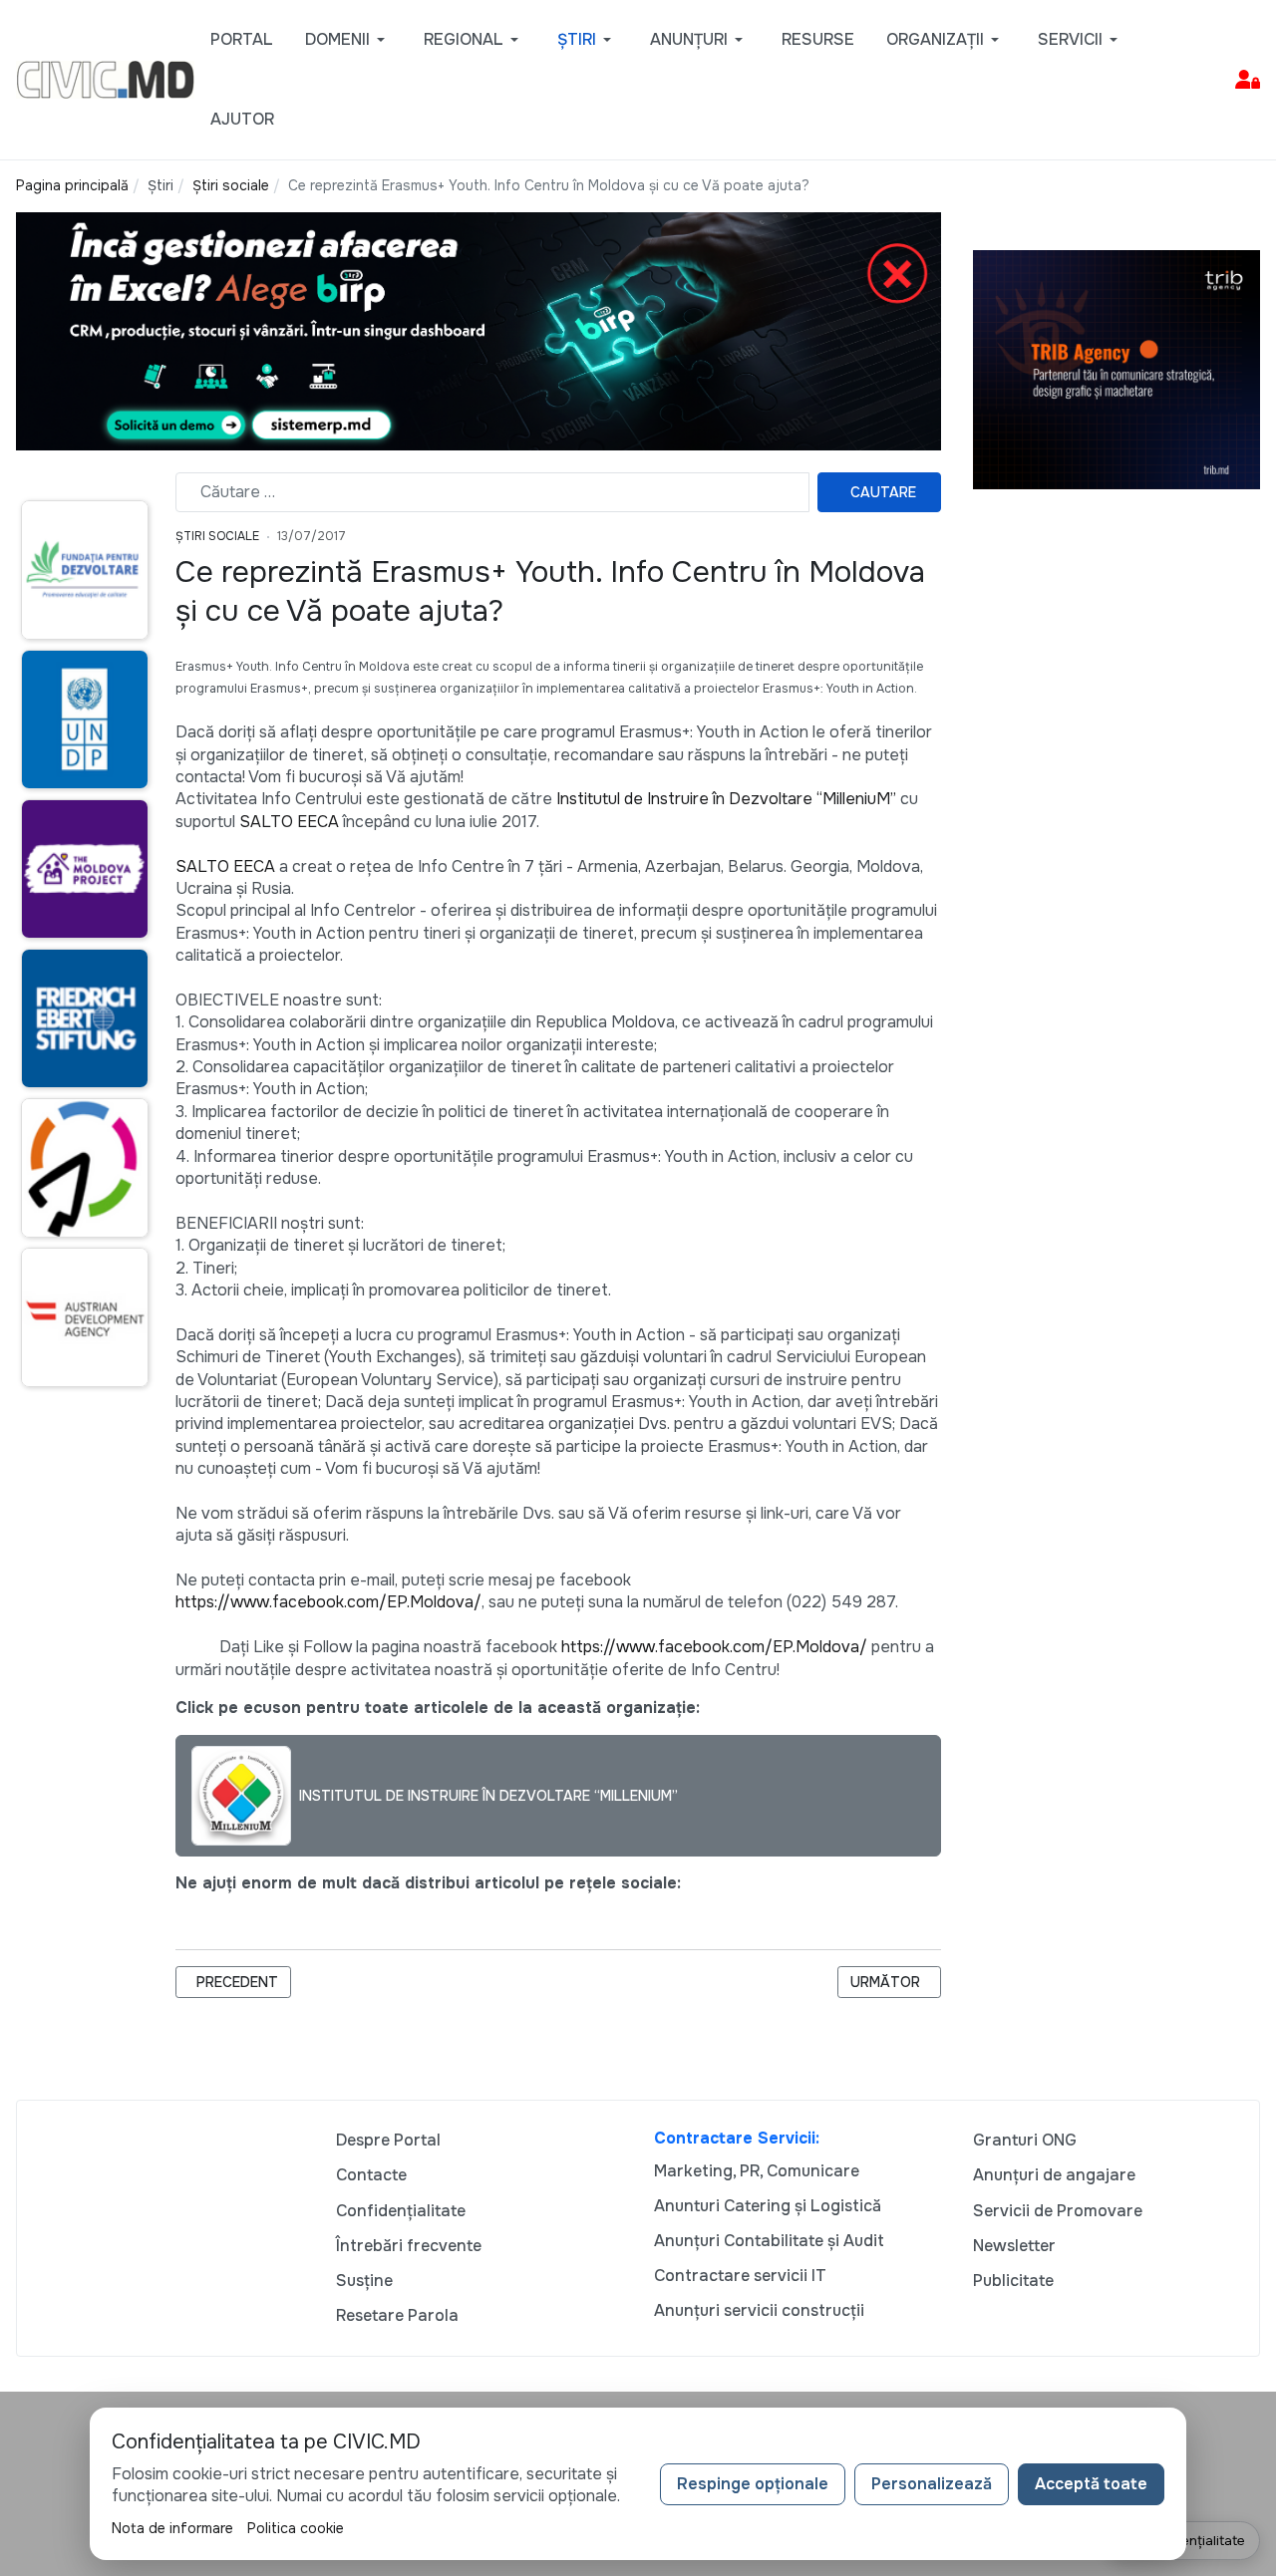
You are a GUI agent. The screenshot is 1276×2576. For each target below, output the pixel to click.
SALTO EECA (289, 822)
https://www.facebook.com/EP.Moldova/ (328, 1602)
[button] (348, 40)
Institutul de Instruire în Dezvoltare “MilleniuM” (726, 799)
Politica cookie (296, 2528)
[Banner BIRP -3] (478, 329)
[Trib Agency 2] (1116, 368)
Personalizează (932, 2484)
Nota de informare (172, 2528)
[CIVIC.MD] (105, 78)
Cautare (883, 492)
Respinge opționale (753, 2484)
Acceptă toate (1091, 2484)
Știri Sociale (217, 536)
